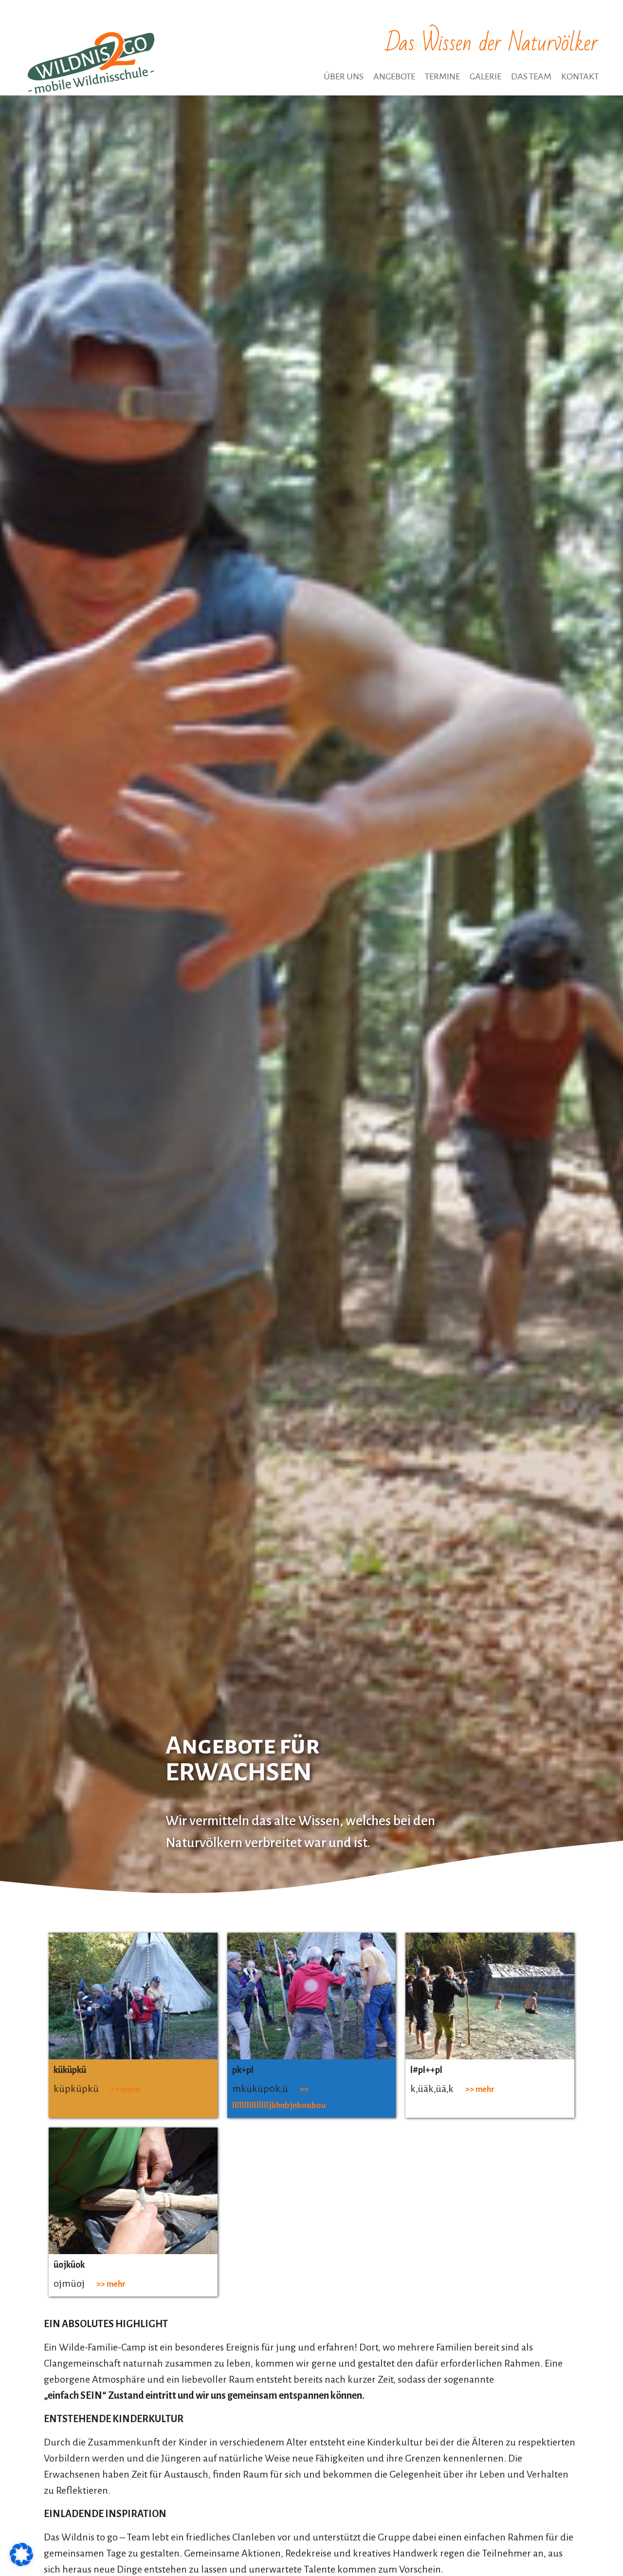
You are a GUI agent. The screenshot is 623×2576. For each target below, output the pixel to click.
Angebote (394, 76)
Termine (442, 76)
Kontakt (580, 76)
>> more (125, 2089)
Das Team (531, 76)
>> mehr (480, 2089)
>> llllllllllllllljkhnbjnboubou (279, 2097)
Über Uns (344, 76)
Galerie (486, 76)
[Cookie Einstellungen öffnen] (21, 2563)
